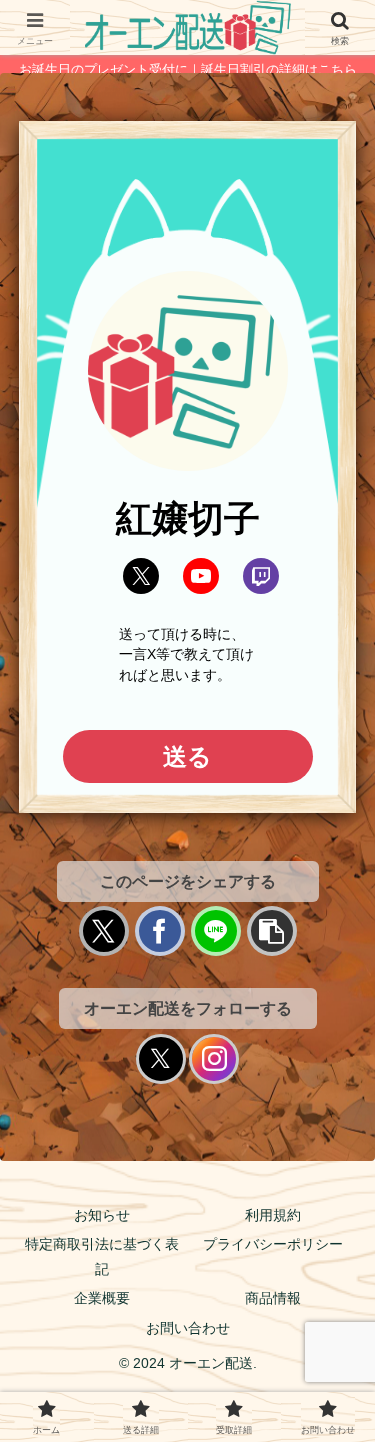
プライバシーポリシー (273, 1244)
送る (187, 756)
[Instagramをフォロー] (214, 1059)
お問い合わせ (188, 1328)
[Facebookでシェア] (160, 931)
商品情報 (273, 1298)
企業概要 (102, 1298)
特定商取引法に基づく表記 (102, 1256)
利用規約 (273, 1215)
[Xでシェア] (104, 931)
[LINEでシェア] (216, 931)
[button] (272, 931)
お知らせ (102, 1215)
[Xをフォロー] (161, 1059)
